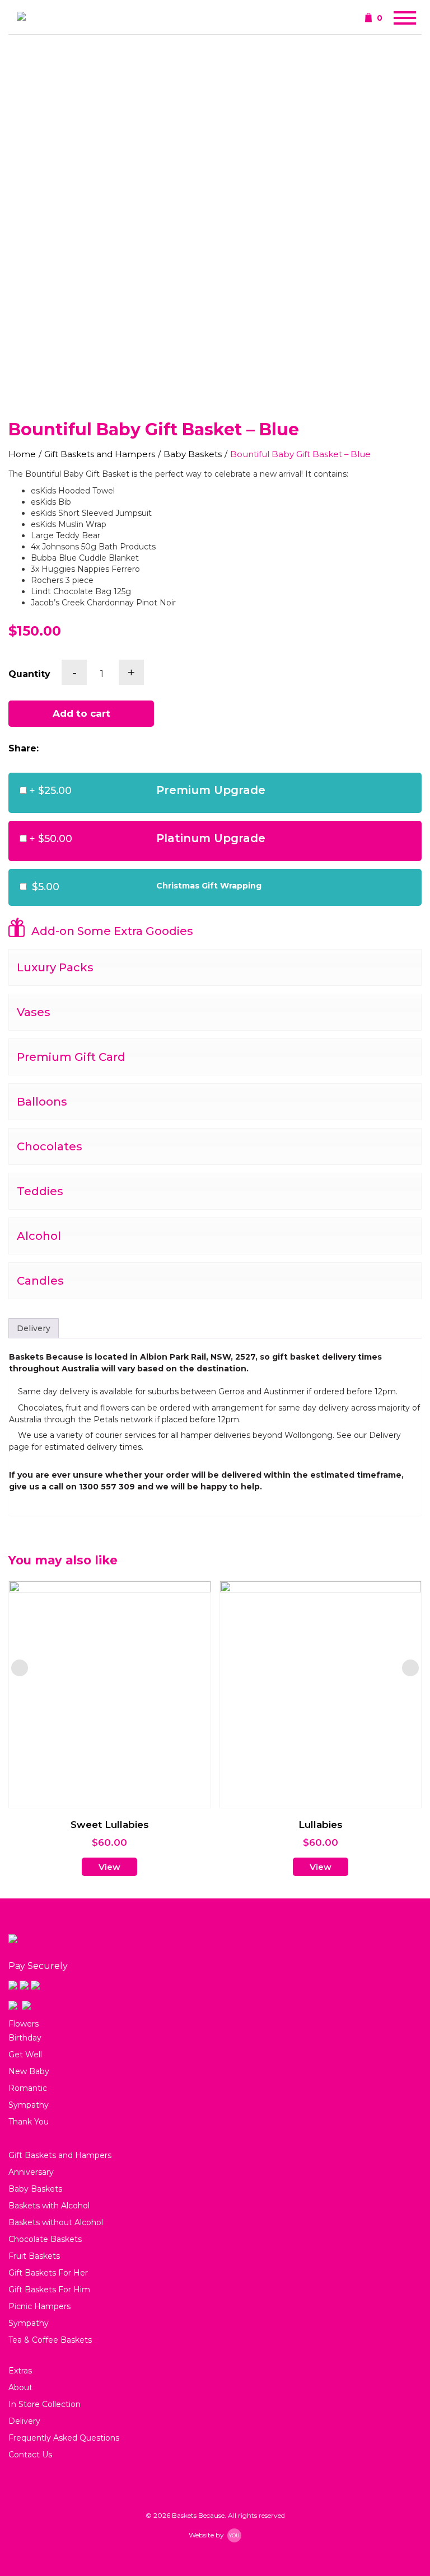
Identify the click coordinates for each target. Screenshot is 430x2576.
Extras (20, 2371)
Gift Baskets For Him (49, 2290)
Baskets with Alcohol (49, 2206)
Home (22, 454)
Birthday (25, 2038)
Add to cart (81, 713)
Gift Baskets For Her (48, 2273)
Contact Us (30, 2455)
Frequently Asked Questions (64, 2438)
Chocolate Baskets (45, 2239)
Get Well (25, 2055)
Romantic (28, 2088)
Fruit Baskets (34, 2256)
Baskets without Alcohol (56, 2222)
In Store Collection (45, 2404)
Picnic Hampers (39, 2306)
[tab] (34, 1328)
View (109, 1867)
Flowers (24, 2024)
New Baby (29, 2071)
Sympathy (29, 2105)
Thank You (29, 2122)
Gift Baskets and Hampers (100, 454)
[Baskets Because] (21, 17)
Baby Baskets (193, 454)
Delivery (34, 1328)
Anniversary (31, 2172)
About (20, 2387)
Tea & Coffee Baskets (50, 2340)
